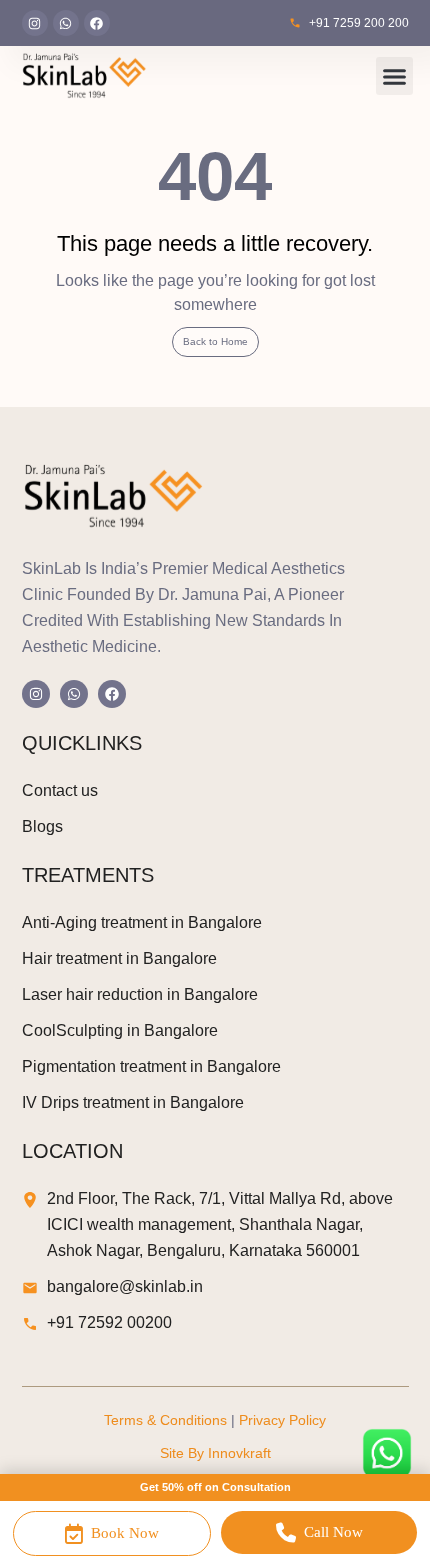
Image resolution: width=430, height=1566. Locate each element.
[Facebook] (97, 23)
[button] (395, 76)
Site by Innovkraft (215, 1453)
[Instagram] (35, 23)
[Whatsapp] (66, 23)
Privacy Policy (282, 1420)
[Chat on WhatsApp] (387, 1453)
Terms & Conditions (165, 1420)
